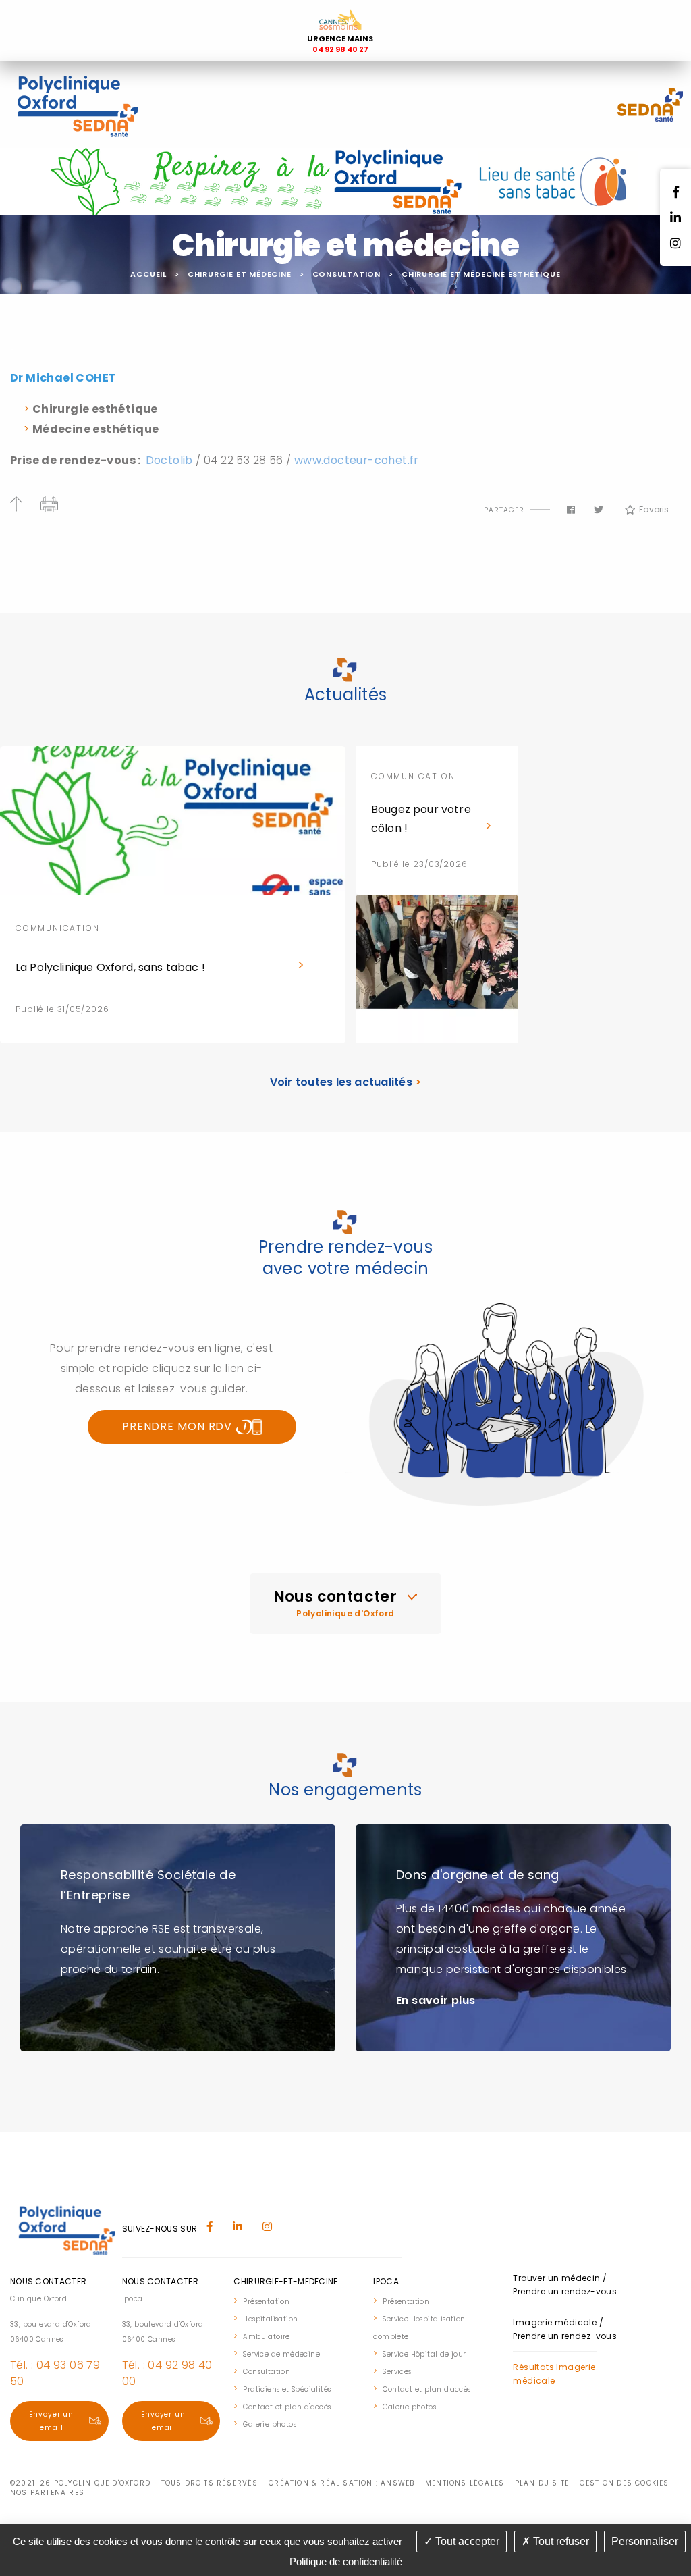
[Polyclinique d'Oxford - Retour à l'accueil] (77, 104)
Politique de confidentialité (346, 2561)
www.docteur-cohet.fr (357, 460)
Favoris (654, 509)
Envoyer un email (51, 2421)
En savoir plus (436, 2000)
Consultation (347, 274)
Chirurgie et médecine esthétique (481, 274)
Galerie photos (270, 2424)
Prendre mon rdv (179, 1426)
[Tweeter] (599, 510)
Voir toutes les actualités (346, 1082)
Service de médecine (281, 2354)
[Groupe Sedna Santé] (651, 104)
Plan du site (542, 2483)
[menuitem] (297, 2301)
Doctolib (171, 460)
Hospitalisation (270, 2319)
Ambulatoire (266, 2337)
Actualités (346, 694)
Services (397, 2372)
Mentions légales (465, 2483)
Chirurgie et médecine (240, 274)
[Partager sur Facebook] (571, 510)
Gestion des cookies (625, 2483)
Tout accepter (466, 2541)
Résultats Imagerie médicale (554, 2374)
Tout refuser (560, 2541)
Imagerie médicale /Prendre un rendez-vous (565, 2329)
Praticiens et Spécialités (287, 2389)
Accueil (148, 274)
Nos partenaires (47, 2493)
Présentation (266, 2302)
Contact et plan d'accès (287, 2407)
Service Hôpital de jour (424, 2354)
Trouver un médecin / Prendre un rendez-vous (565, 2285)
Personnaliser (645, 2541)
